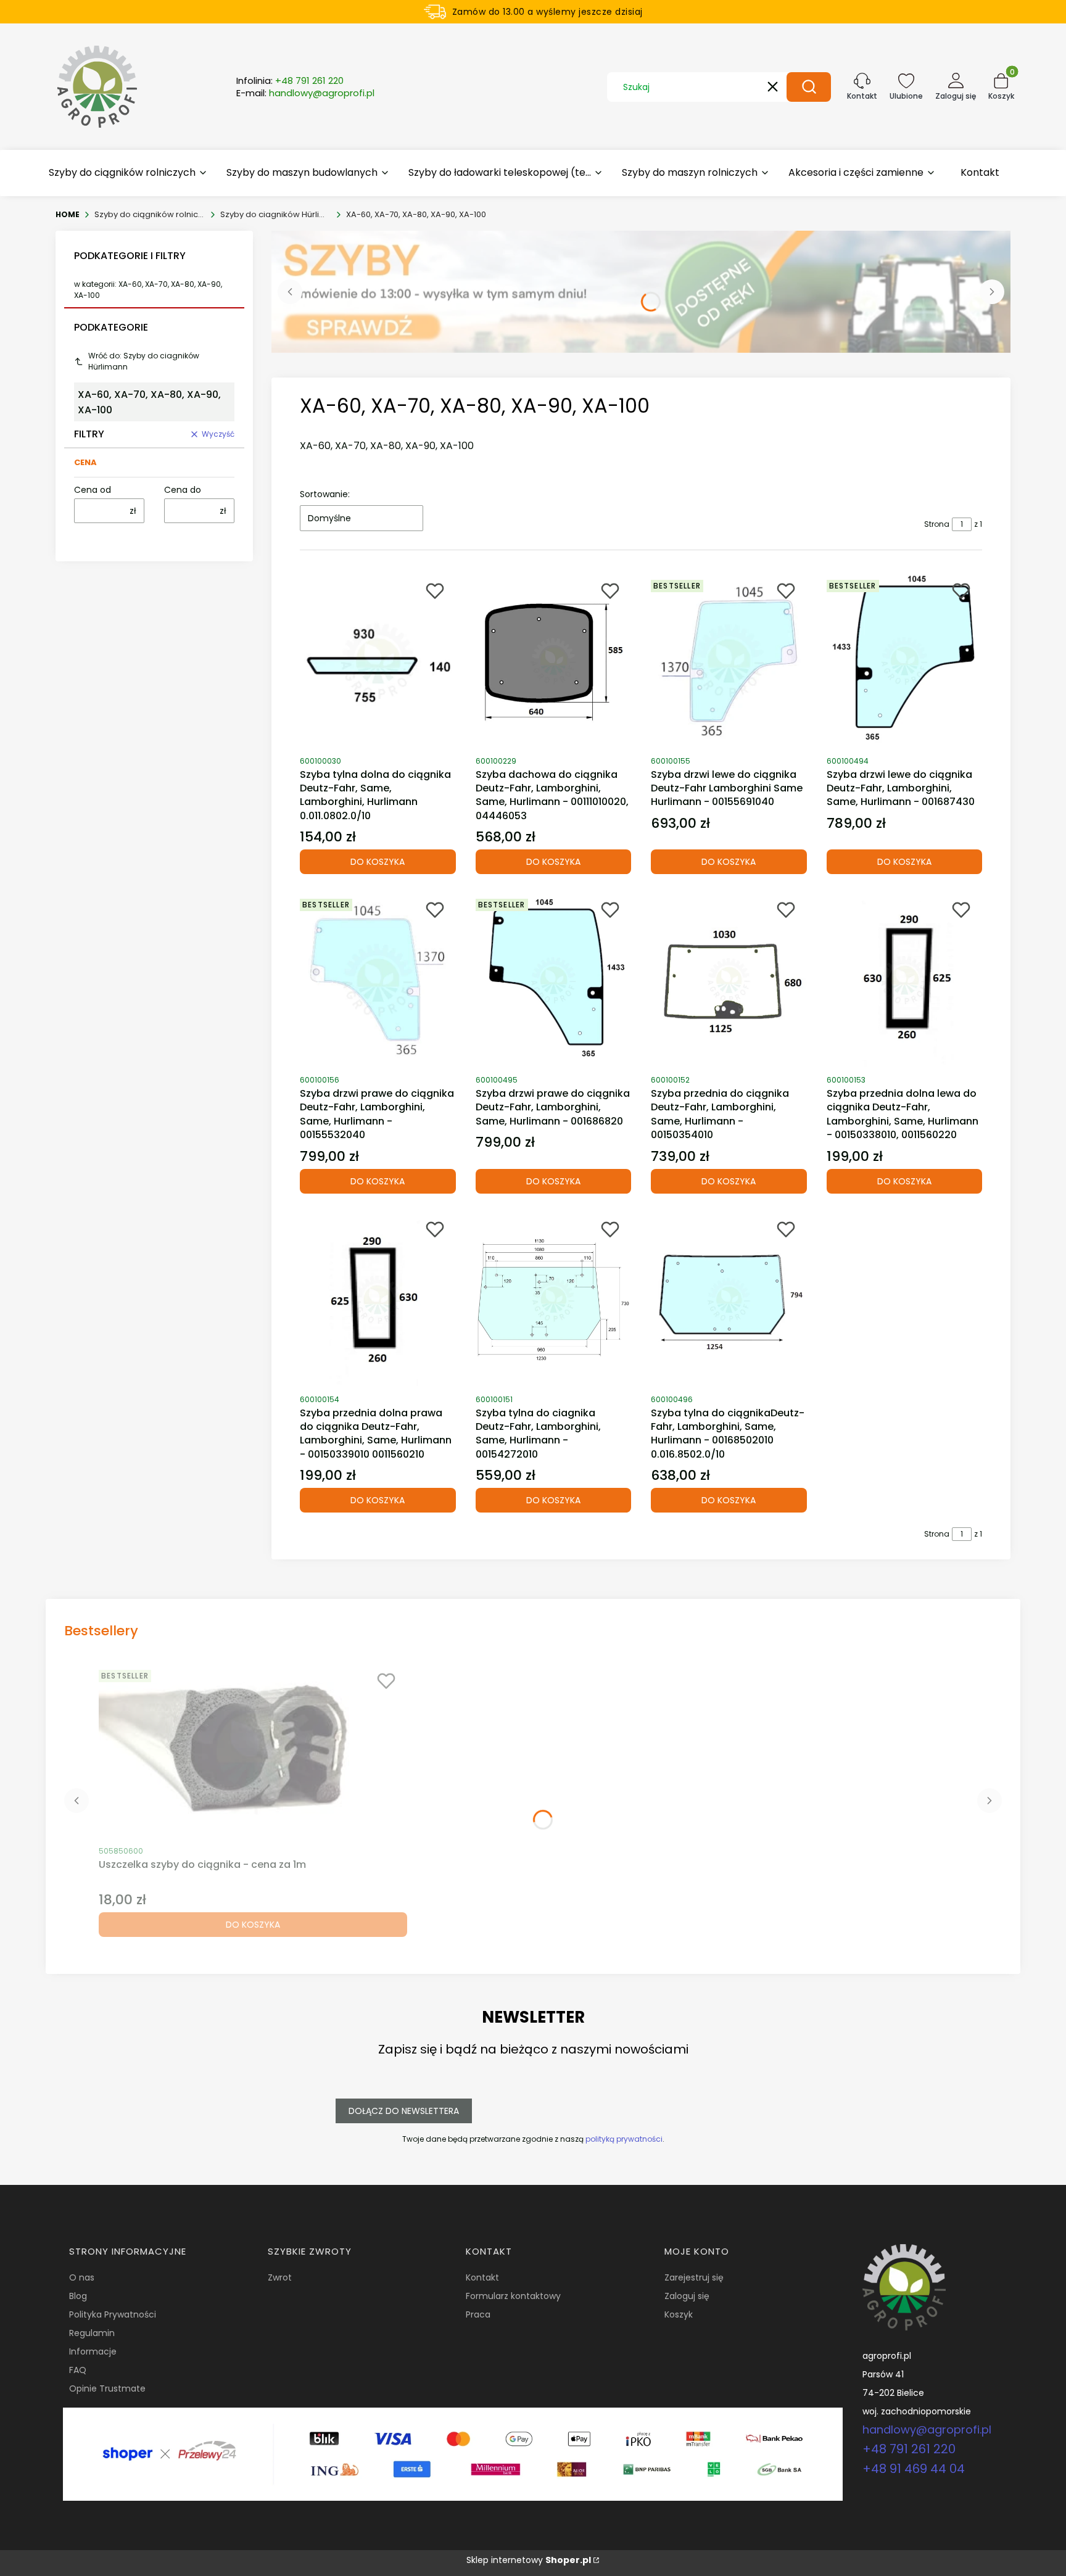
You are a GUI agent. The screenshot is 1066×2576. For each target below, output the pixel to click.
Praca (478, 2314)
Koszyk (679, 2314)
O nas (82, 2277)
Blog (78, 2296)
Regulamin (92, 2333)
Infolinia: (290, 81)
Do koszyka (378, 862)
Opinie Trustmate (107, 2388)
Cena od (93, 490)
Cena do (183, 490)
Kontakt (482, 2277)
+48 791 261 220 (909, 2449)
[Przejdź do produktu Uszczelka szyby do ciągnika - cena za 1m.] (253, 1751)
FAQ (78, 2370)
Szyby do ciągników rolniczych (150, 214)
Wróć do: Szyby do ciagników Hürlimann (144, 361)
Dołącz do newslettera (404, 2111)
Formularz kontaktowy (513, 2296)
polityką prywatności (624, 2139)
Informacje (93, 2351)
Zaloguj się (687, 2296)
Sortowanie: (325, 494)
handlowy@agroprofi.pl (927, 2429)
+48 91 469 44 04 (914, 2469)
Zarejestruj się (694, 2277)
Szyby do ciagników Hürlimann (276, 214)
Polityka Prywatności (113, 2314)
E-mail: (305, 93)
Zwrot (280, 2277)
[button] (809, 87)
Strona (937, 524)
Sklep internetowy (529, 2560)
